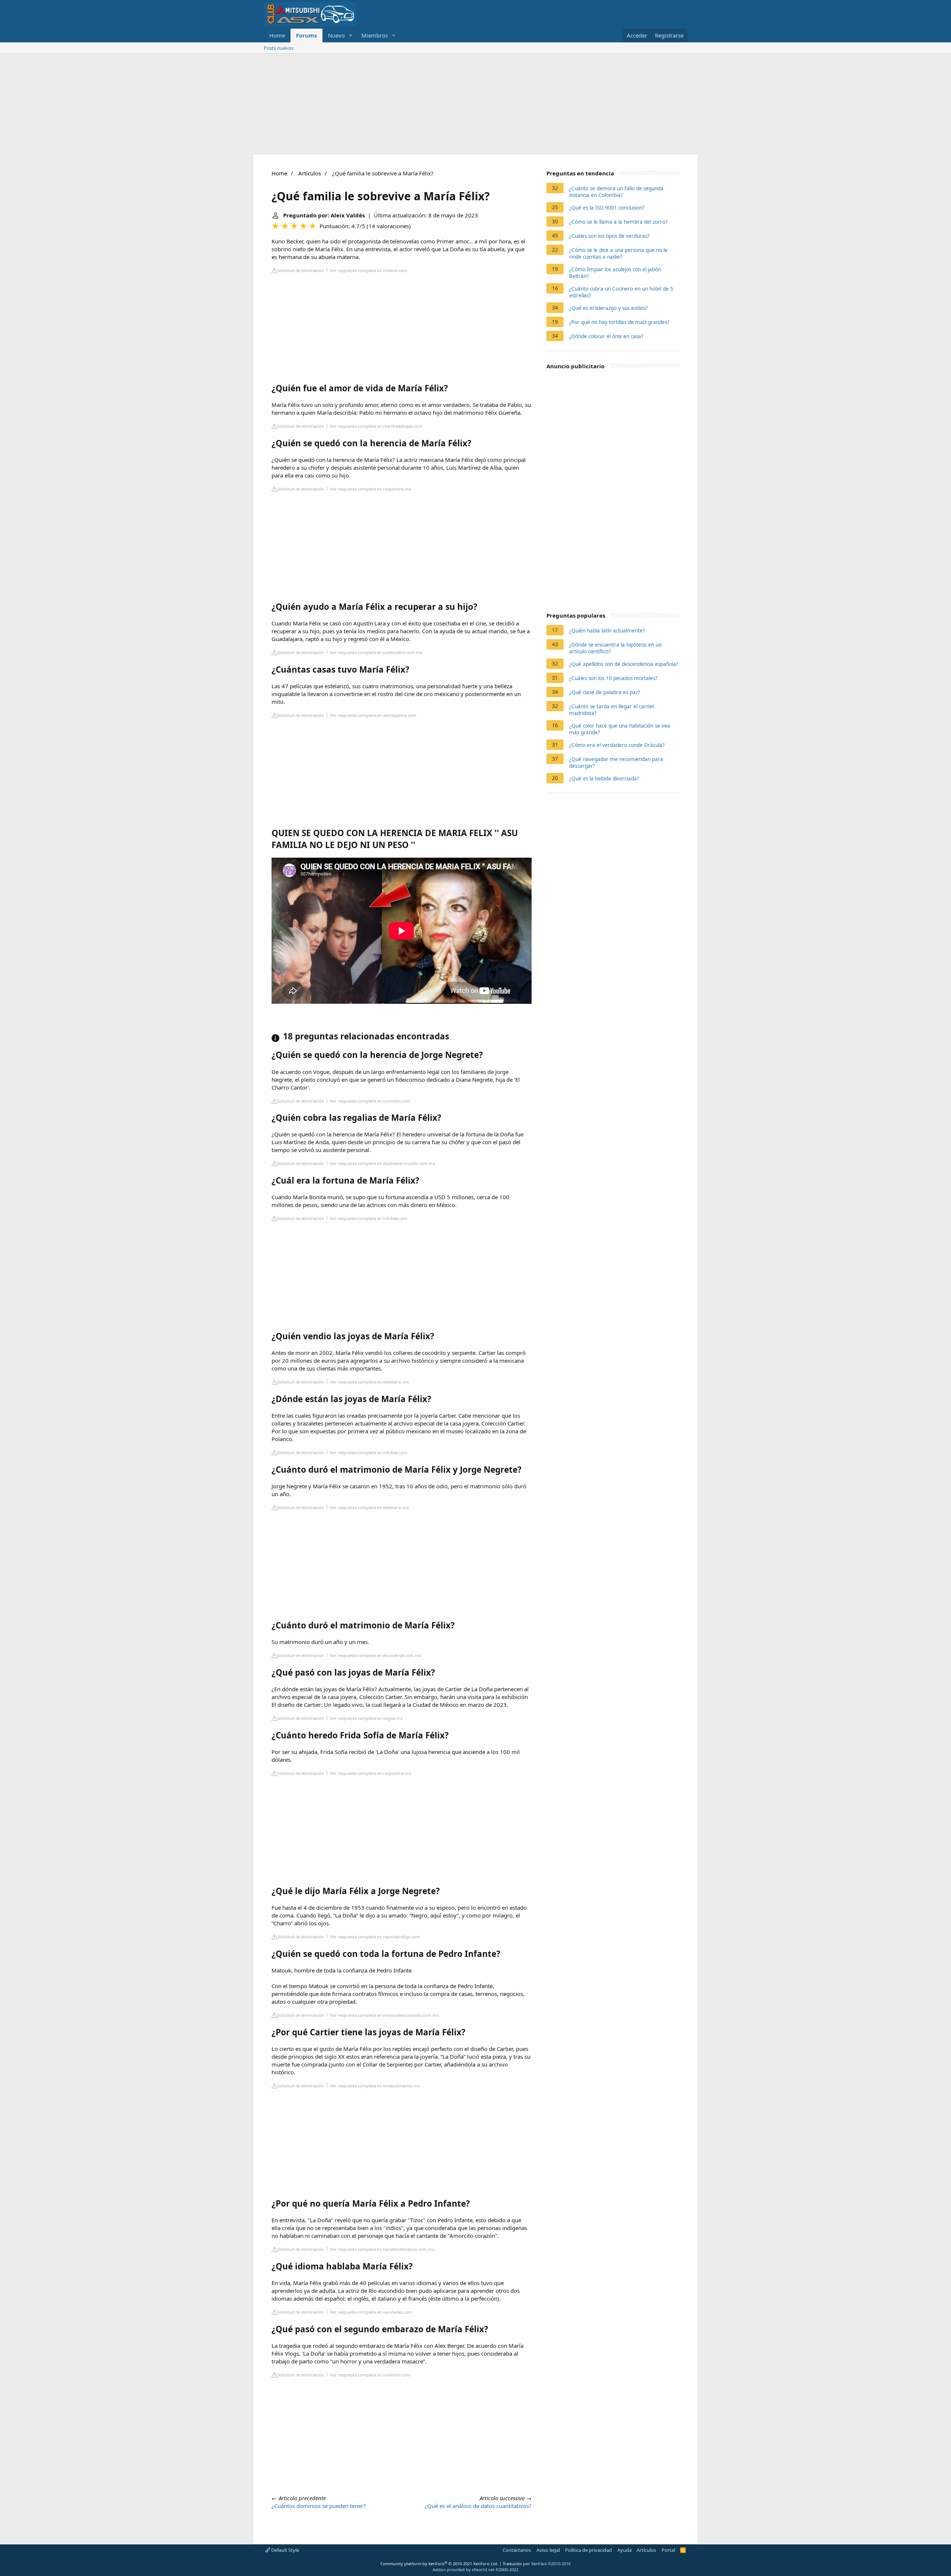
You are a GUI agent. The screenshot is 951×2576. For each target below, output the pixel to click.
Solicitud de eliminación (301, 270)
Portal (668, 2550)
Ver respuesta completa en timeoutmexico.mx (375, 2086)
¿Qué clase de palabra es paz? (605, 692)
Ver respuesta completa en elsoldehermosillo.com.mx (382, 1163)
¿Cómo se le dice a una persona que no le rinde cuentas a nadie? (618, 253)
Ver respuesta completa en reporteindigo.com (375, 1937)
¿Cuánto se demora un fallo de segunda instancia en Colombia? (616, 192)
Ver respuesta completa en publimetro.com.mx (376, 652)
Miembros (375, 35)
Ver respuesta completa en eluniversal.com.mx (376, 1655)
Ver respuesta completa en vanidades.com (371, 2312)
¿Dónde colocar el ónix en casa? (606, 336)
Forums (306, 35)
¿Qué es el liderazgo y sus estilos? (608, 308)
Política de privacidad (588, 2550)
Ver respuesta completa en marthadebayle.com (376, 426)
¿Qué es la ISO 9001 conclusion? (607, 208)
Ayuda (624, 2550)
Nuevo (336, 35)
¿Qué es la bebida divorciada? (604, 779)
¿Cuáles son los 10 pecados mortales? (613, 678)
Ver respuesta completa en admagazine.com (373, 715)
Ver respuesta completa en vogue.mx (366, 1718)
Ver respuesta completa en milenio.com (369, 270)
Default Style (285, 2550)
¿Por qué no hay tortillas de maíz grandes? (619, 322)
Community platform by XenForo (439, 2564)
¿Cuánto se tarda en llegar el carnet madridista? (612, 710)
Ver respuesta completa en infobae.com (369, 1218)
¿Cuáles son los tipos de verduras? (609, 236)
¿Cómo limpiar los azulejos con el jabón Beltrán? (615, 273)
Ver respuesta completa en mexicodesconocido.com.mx (384, 2015)
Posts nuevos (279, 48)
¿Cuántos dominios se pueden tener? (319, 2506)
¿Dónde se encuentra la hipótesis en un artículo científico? (615, 648)
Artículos (310, 173)
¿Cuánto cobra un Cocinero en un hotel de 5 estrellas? (621, 292)
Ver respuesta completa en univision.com (370, 1101)
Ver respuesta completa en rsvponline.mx (371, 489)
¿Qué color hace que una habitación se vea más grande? (620, 729)
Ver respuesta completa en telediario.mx (369, 1382)
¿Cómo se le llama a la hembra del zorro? (618, 222)
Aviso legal (548, 2550)
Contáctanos (517, 2550)
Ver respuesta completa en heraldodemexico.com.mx (382, 2249)
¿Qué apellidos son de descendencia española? (624, 664)
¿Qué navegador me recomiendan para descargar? (616, 763)
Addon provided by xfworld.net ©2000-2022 (475, 2569)
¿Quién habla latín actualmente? (607, 631)
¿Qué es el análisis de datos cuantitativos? (478, 2506)
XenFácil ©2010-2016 (551, 2564)
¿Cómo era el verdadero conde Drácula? (617, 745)
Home (277, 35)
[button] (351, 35)
